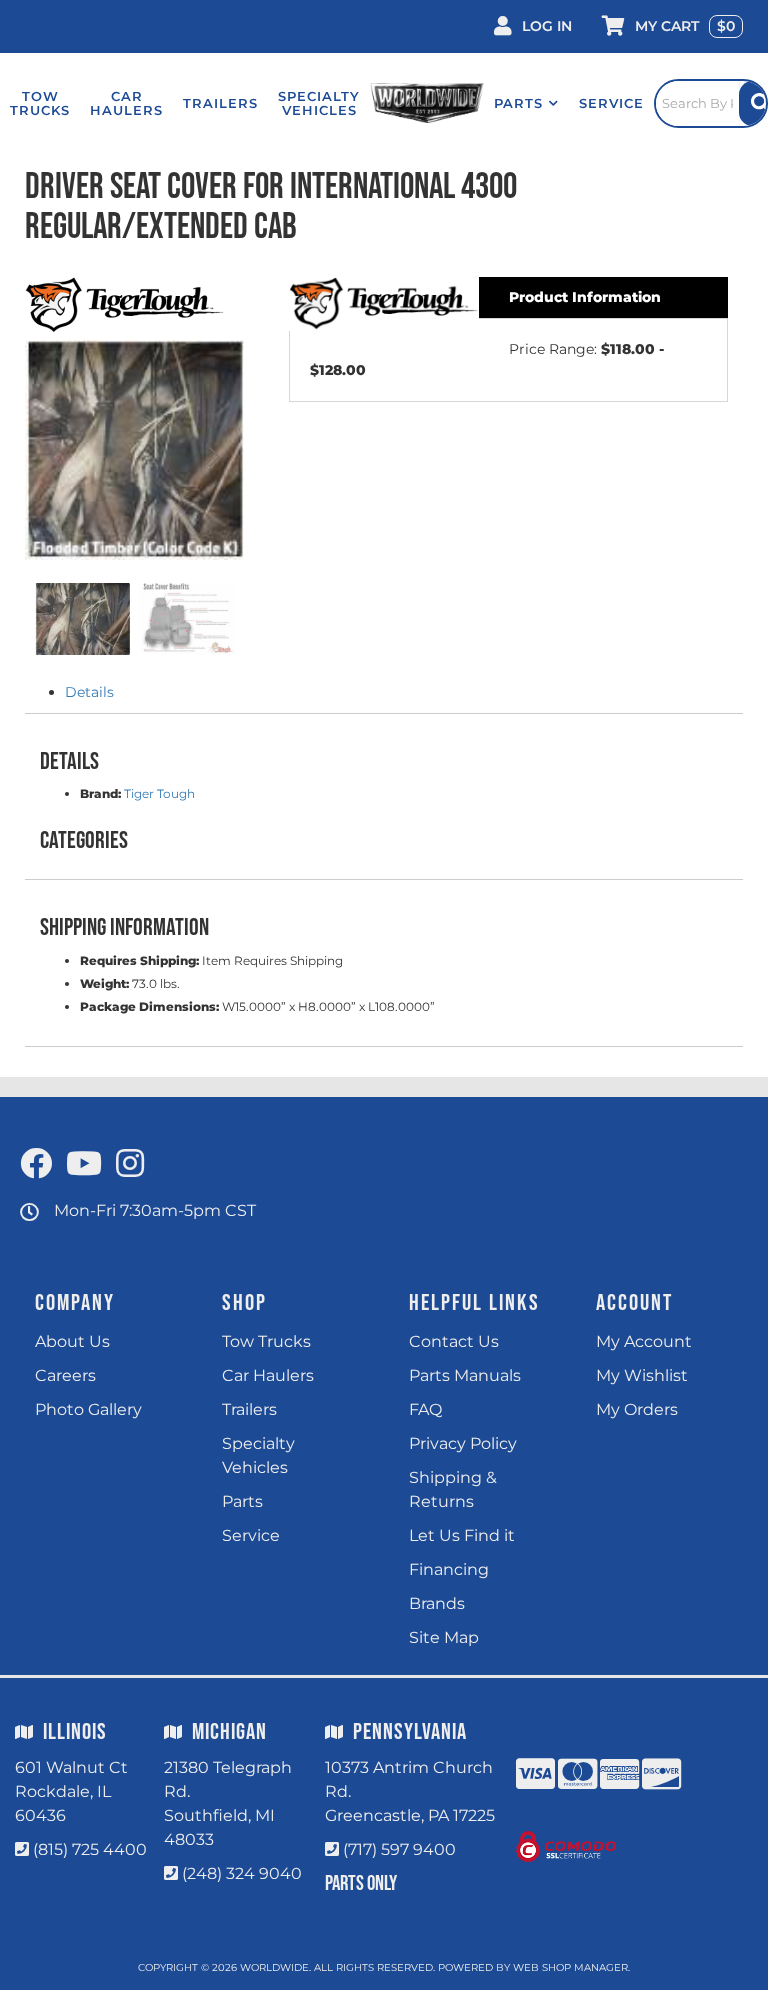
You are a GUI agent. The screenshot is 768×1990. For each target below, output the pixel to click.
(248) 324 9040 (242, 1873)
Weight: (104, 983)
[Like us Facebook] (36, 1164)
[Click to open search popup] (711, 103)
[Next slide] (213, 457)
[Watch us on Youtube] (84, 1164)
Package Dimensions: (149, 1006)
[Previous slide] (56, 457)
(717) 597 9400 (399, 1849)
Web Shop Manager (570, 1967)
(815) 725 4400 (90, 1849)
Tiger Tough (159, 793)
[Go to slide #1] (83, 619)
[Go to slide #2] (187, 619)
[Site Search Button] (753, 103)
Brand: (100, 793)
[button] (526, 103)
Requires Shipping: (139, 960)
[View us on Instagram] (130, 1164)
